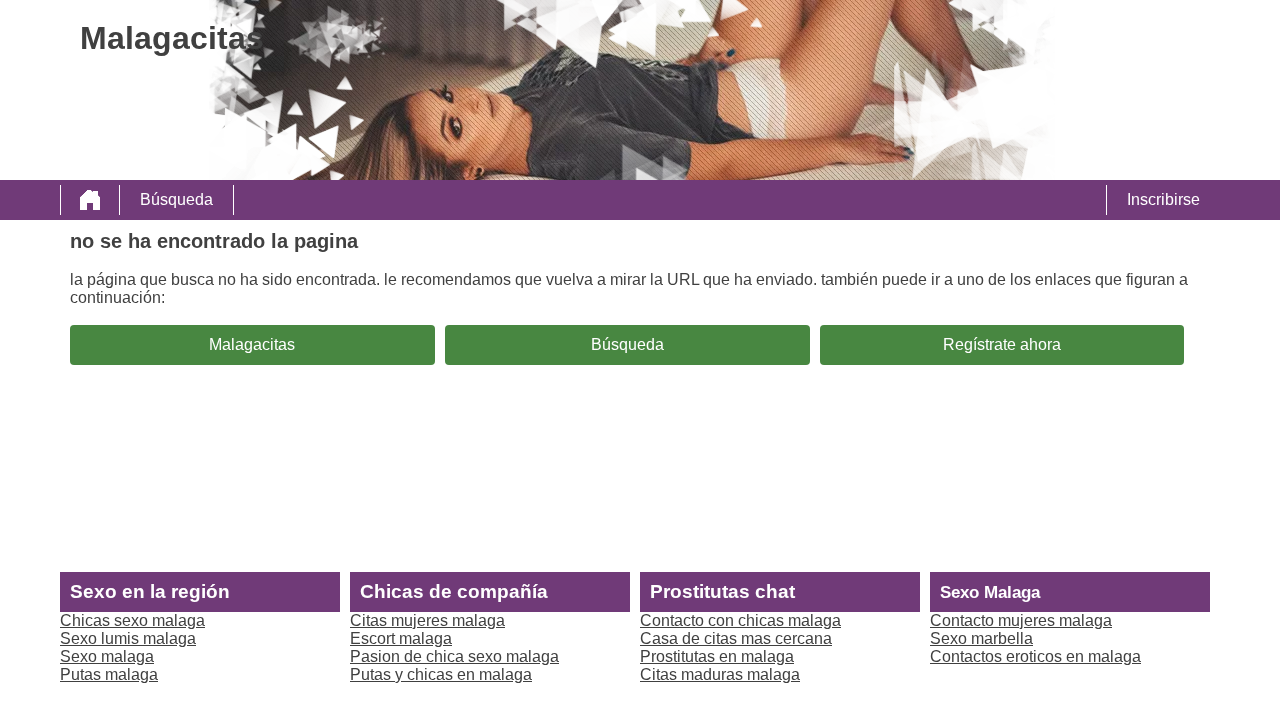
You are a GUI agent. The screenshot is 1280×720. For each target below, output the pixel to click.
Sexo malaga (107, 656)
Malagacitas (252, 344)
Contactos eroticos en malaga (1035, 656)
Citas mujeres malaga (427, 620)
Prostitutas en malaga (717, 656)
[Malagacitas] (90, 200)
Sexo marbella (981, 638)
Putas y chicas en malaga (441, 674)
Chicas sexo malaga (132, 620)
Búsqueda (176, 199)
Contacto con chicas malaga (740, 620)
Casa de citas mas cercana (736, 638)
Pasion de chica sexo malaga (454, 656)
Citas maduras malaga (720, 674)
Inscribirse (1163, 199)
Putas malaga (109, 674)
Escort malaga (401, 638)
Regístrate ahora (1002, 344)
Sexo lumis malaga (128, 638)
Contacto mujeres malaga (1021, 620)
